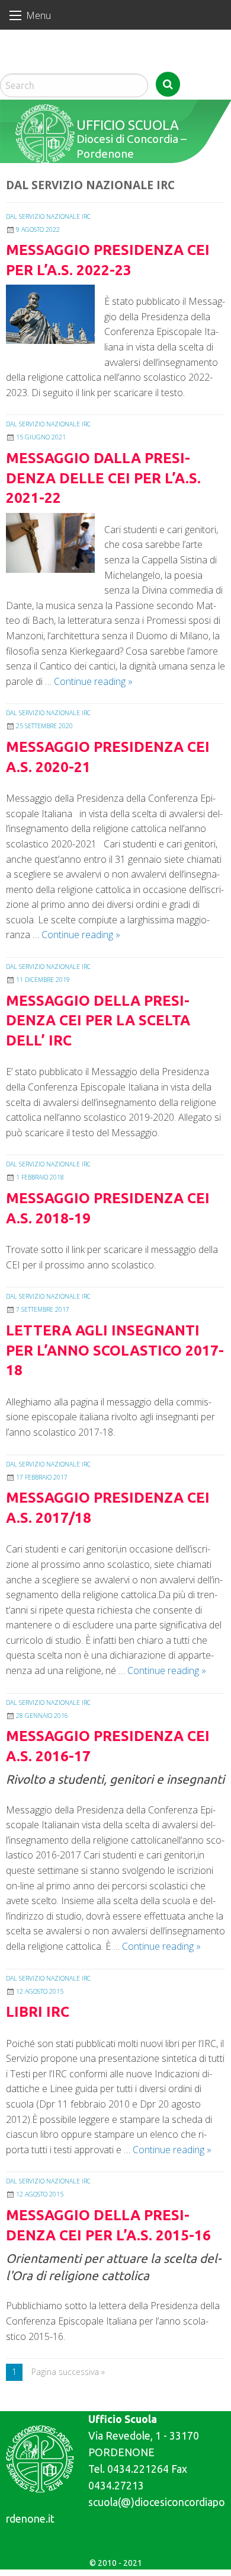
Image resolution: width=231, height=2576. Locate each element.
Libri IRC (38, 2012)
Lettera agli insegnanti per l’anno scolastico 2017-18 (115, 1350)
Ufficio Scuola (128, 125)
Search (168, 84)
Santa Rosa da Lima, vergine (53, 65)
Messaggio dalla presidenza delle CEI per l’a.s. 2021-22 (103, 478)
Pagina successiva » (68, 2372)
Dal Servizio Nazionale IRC (48, 216)
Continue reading (93, 681)
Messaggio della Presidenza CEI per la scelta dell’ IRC (98, 1021)
